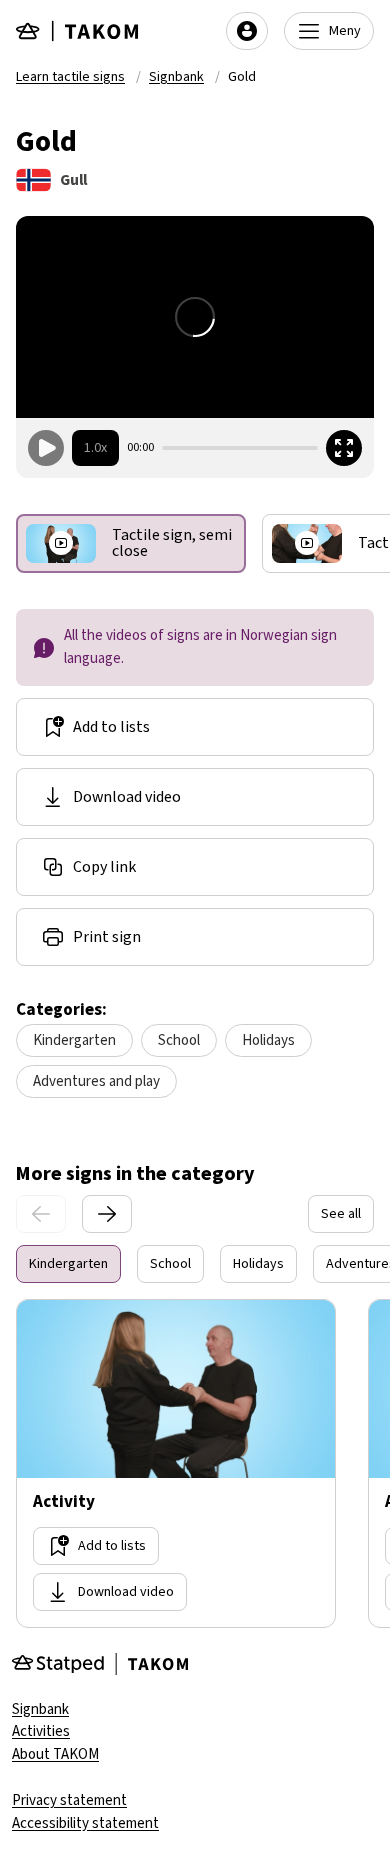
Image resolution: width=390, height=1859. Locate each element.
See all (341, 1214)
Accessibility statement (85, 1823)
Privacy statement (69, 1800)
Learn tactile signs (70, 77)
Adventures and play (96, 1081)
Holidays (268, 1040)
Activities (41, 1731)
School (179, 1040)
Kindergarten (74, 1040)
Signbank (176, 77)
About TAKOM (55, 1754)
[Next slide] (107, 1214)
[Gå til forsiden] (78, 31)
